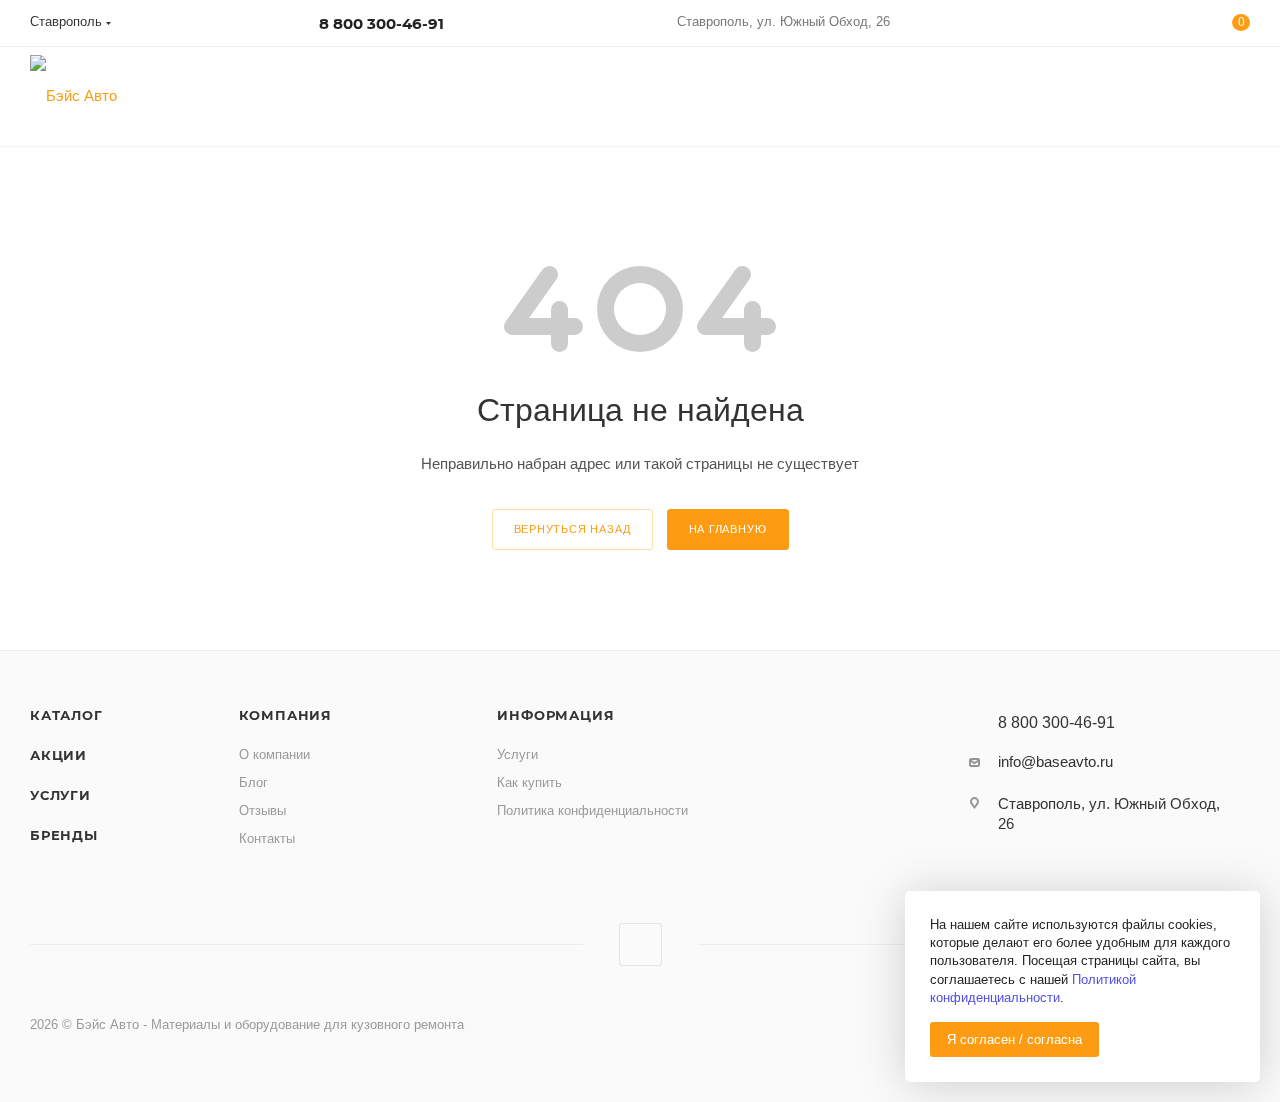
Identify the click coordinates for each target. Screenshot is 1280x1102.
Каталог (66, 715)
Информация (555, 715)
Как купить (529, 782)
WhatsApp (640, 944)
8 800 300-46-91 (381, 23)
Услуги (60, 795)
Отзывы (262, 810)
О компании (274, 754)
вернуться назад (572, 529)
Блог (253, 782)
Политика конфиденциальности (592, 810)
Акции (58, 755)
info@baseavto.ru (1055, 761)
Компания (285, 715)
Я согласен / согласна (1014, 1039)
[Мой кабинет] (1159, 26)
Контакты (267, 838)
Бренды (64, 835)
